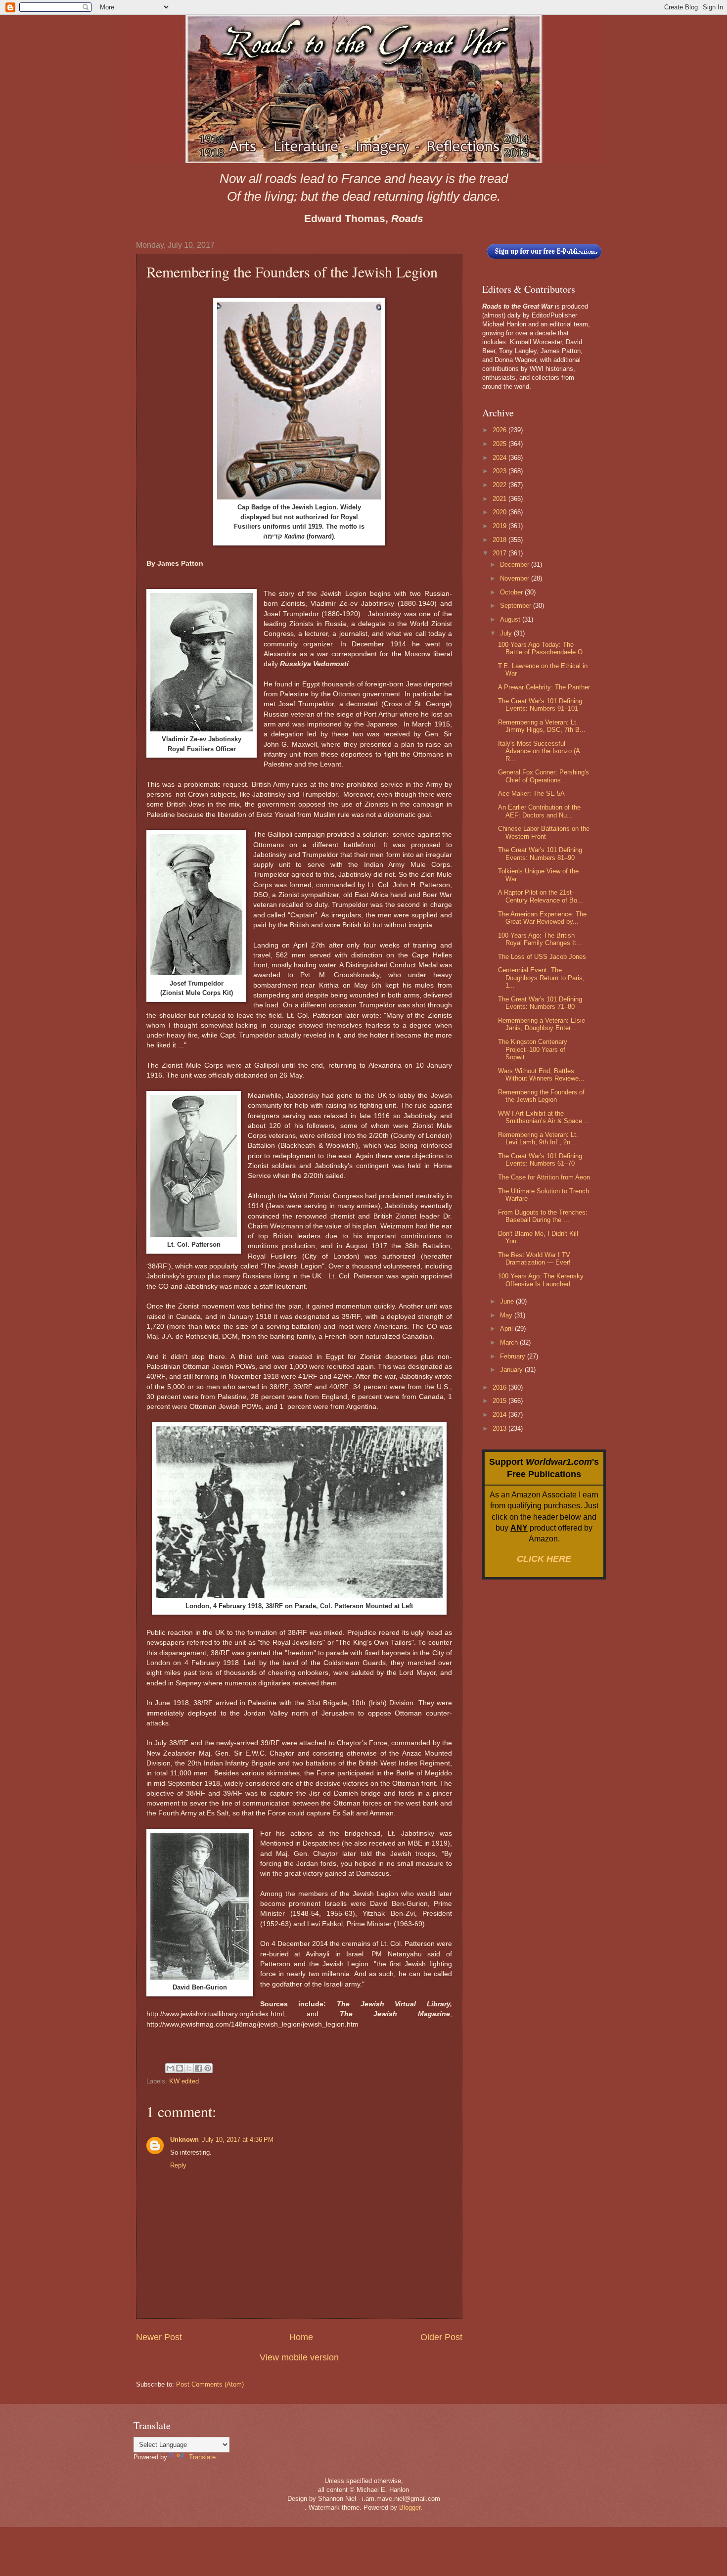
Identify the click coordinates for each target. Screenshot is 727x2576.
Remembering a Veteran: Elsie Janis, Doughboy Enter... (542, 1024)
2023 (500, 471)
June (508, 1301)
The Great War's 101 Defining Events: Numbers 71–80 (540, 1003)
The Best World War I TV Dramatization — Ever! (534, 1259)
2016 (500, 1387)
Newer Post (159, 2337)
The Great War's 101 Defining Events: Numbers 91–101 (540, 705)
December (516, 565)
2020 (500, 512)
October (512, 592)
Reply (178, 2165)
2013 (500, 1428)
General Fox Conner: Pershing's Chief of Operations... (544, 776)
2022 (500, 485)
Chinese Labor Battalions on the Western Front (544, 832)
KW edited (184, 2081)
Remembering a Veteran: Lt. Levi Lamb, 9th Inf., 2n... (538, 1138)
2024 (500, 458)
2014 (500, 1415)
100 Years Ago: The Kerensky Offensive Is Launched (541, 1280)
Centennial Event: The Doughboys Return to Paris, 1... (541, 978)
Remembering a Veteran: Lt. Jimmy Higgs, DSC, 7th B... (542, 726)
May (507, 1315)
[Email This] (170, 2068)
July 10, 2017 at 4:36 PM (238, 2140)
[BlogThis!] (180, 2068)
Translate (202, 2457)
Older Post (441, 2337)
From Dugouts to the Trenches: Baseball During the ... (543, 1216)
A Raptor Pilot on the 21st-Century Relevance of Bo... (541, 896)
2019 (500, 526)
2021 (500, 499)
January (512, 1370)
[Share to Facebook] (198, 2068)
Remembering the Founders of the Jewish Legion (541, 1096)
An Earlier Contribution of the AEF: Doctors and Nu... (539, 811)
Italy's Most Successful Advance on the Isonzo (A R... (539, 751)
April (507, 1329)
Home (301, 2337)
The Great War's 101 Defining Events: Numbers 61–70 (540, 1160)
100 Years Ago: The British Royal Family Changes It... (540, 939)
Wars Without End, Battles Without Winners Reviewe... (541, 1075)
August (511, 619)
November (516, 578)
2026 (500, 430)
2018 (500, 540)
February (514, 1356)
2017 (500, 553)
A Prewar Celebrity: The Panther (544, 687)
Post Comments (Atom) (210, 2384)
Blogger (410, 2508)
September (517, 606)
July (507, 633)
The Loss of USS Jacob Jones (542, 957)
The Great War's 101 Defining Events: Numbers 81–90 (540, 854)
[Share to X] (189, 2068)
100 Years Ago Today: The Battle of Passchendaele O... (543, 648)
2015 (500, 1401)
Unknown (184, 2140)
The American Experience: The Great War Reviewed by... (542, 918)
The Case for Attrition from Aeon (544, 1177)
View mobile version (299, 2357)
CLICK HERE (544, 1559)
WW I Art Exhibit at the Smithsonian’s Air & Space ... (544, 1117)
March (510, 1342)
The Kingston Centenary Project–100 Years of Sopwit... (533, 1049)
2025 (500, 444)
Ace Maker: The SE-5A (531, 793)
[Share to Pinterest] (208, 2068)
